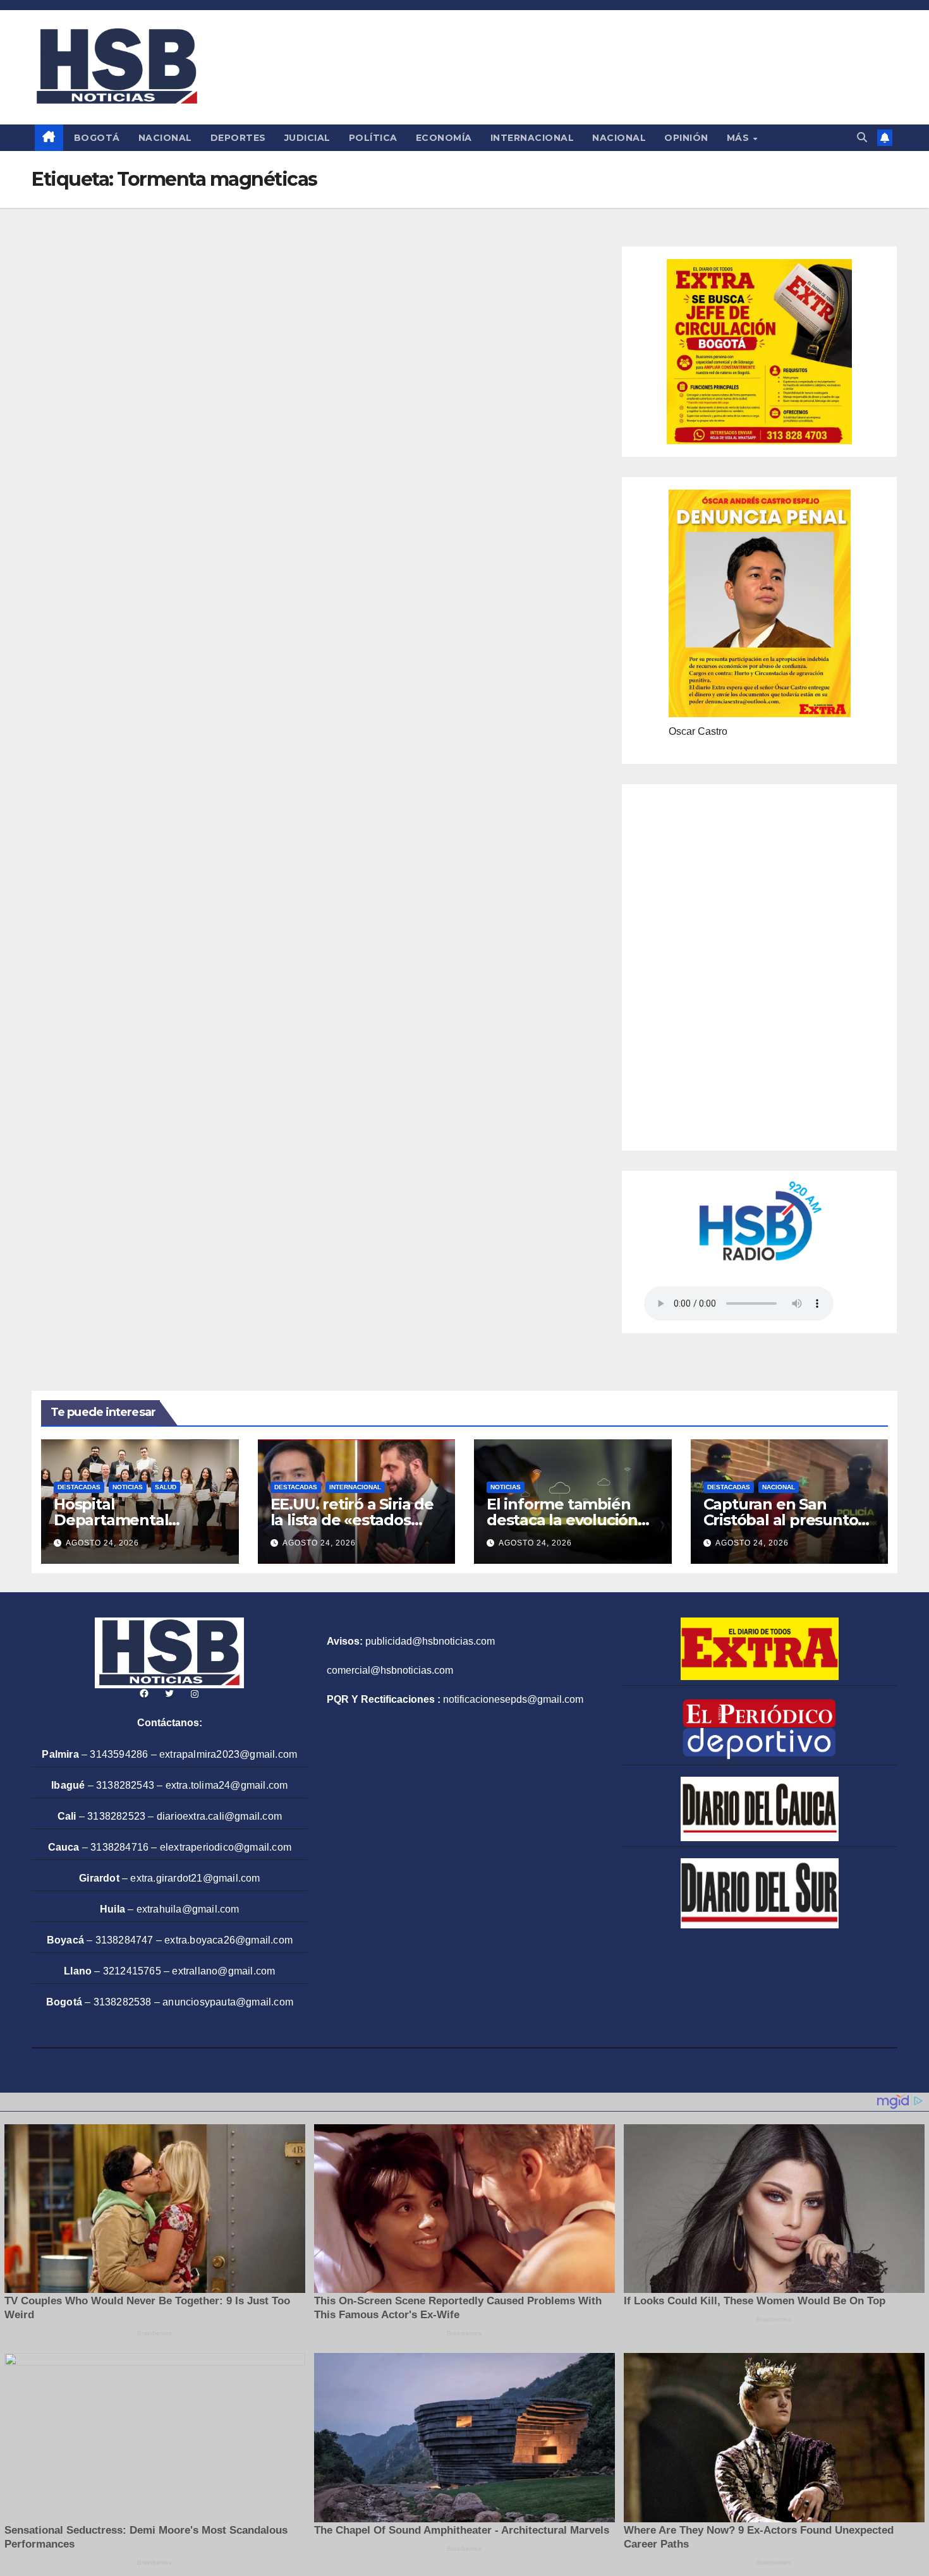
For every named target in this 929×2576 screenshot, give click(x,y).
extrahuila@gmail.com (188, 1909)
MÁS (739, 138)
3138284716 (119, 1847)
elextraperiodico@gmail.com (226, 1847)
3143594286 (119, 1754)
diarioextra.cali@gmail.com (219, 1816)
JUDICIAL (307, 138)
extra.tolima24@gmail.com (227, 1785)
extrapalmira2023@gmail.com (228, 1754)
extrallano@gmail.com (223, 1971)
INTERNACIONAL (532, 138)
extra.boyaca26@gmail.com (228, 1940)
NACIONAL (165, 138)
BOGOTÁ (97, 138)
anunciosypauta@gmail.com (228, 2002)
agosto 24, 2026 (102, 1543)
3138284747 (124, 1940)
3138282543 (125, 1785)
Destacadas (79, 1487)
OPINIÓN (686, 138)
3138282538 (123, 2002)
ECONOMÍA (444, 138)
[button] (862, 137)
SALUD (166, 1487)
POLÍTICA (373, 138)
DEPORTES (238, 138)
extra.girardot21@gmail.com (195, 1878)
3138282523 (116, 1816)
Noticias (128, 1487)
